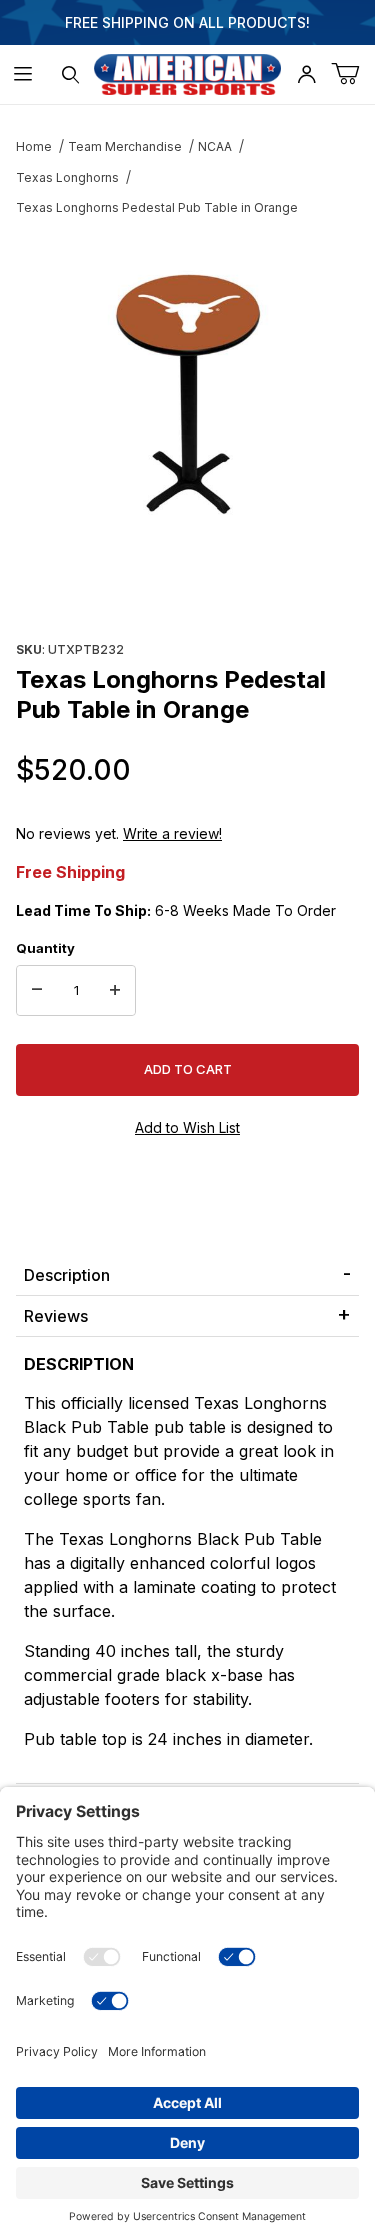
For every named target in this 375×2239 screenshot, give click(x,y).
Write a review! (172, 833)
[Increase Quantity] (115, 991)
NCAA (215, 146)
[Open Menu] (23, 74)
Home (34, 146)
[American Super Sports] (188, 72)
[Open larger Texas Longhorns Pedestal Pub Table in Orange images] (187, 385)
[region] (187, 587)
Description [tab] (67, 1275)
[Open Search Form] (70, 74)
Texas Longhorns (67, 177)
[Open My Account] (306, 74)
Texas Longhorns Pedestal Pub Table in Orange (157, 207)
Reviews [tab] (56, 1316)
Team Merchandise (125, 146)
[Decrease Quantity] (37, 991)
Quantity (45, 948)
